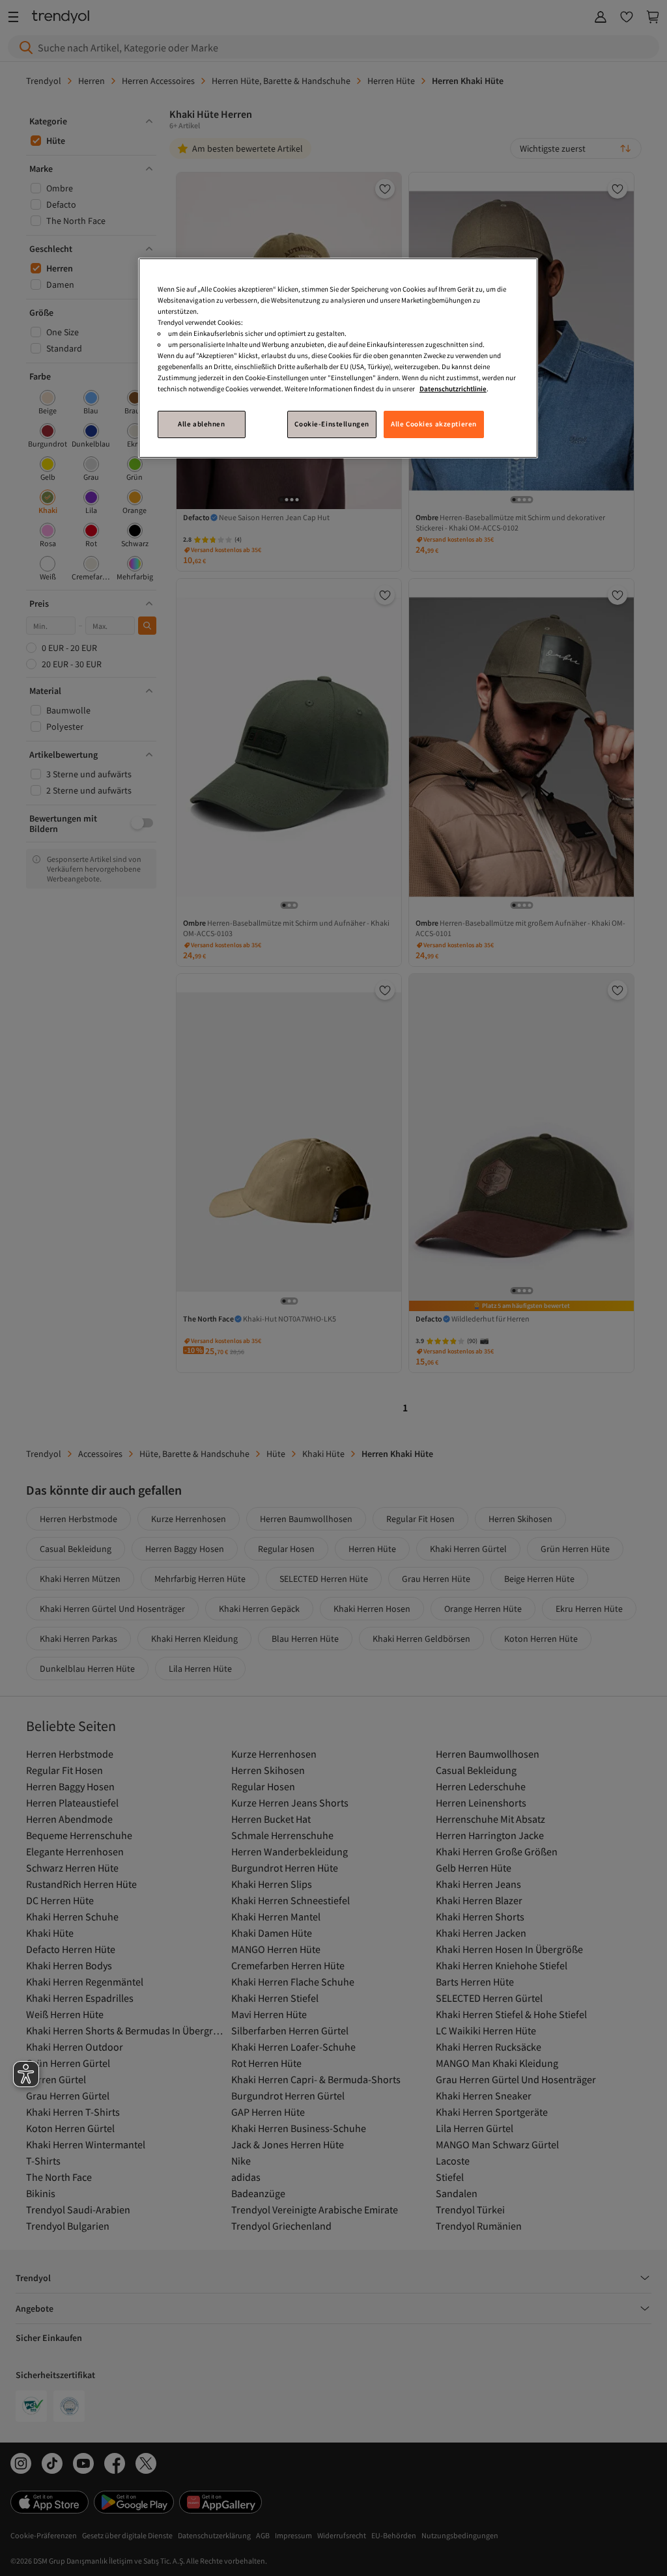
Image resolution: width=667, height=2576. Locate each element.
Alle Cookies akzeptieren (434, 424)
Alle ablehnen (201, 424)
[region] (338, 358)
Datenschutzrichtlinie (453, 389)
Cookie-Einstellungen (332, 424)
